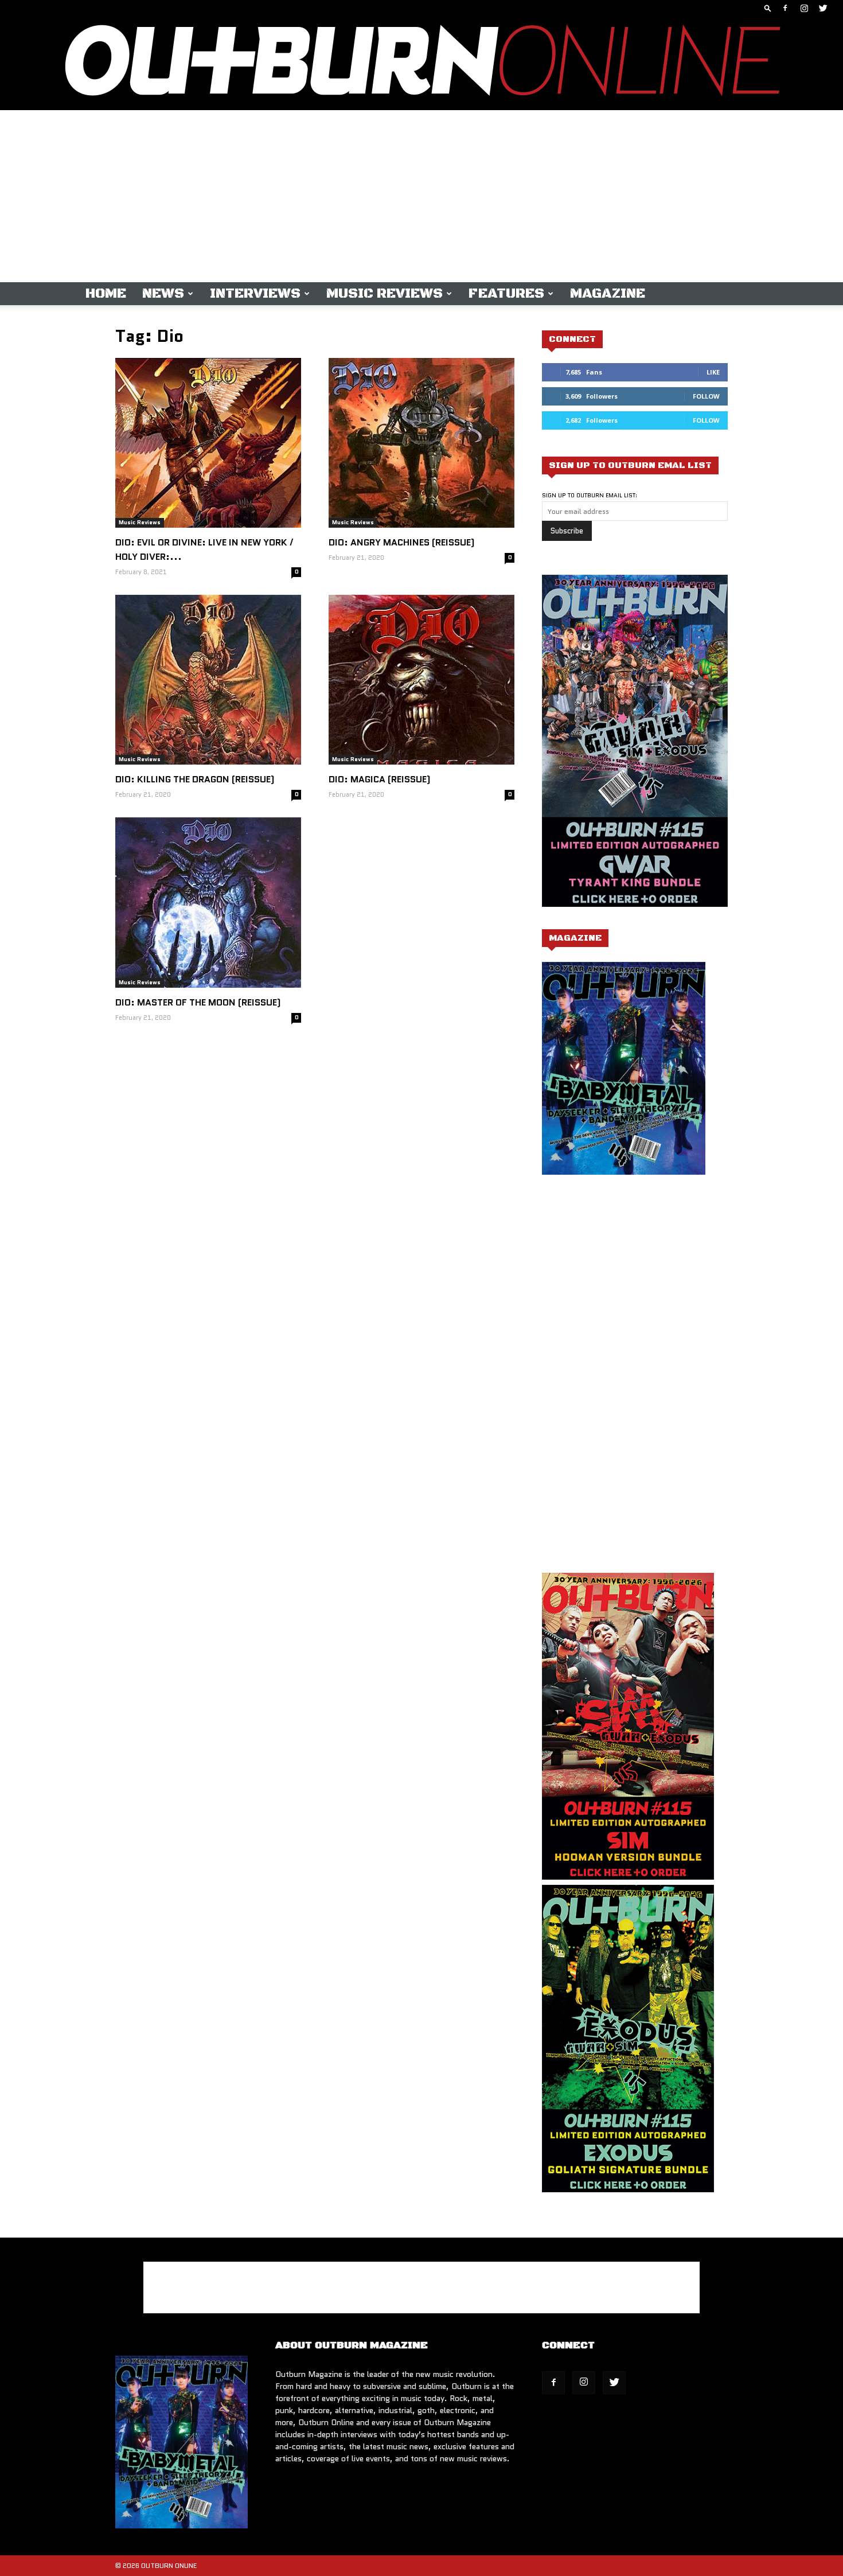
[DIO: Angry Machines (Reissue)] (421, 443)
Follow (706, 396)
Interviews (255, 294)
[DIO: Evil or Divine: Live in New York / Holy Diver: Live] (208, 443)
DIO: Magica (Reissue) (380, 779)
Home (106, 294)
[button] (768, 8)
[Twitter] (823, 8)
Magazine (608, 294)
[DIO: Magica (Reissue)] (421, 680)
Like (713, 372)
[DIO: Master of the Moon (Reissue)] (208, 902)
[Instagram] (804, 8)
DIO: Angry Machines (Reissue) (402, 542)
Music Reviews (385, 294)
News (163, 294)
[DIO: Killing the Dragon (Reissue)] (208, 680)
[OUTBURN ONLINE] (421, 63)
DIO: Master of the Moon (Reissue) (198, 1002)
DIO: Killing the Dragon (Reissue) (195, 779)
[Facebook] (785, 8)
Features (506, 294)
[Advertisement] (421, 196)
